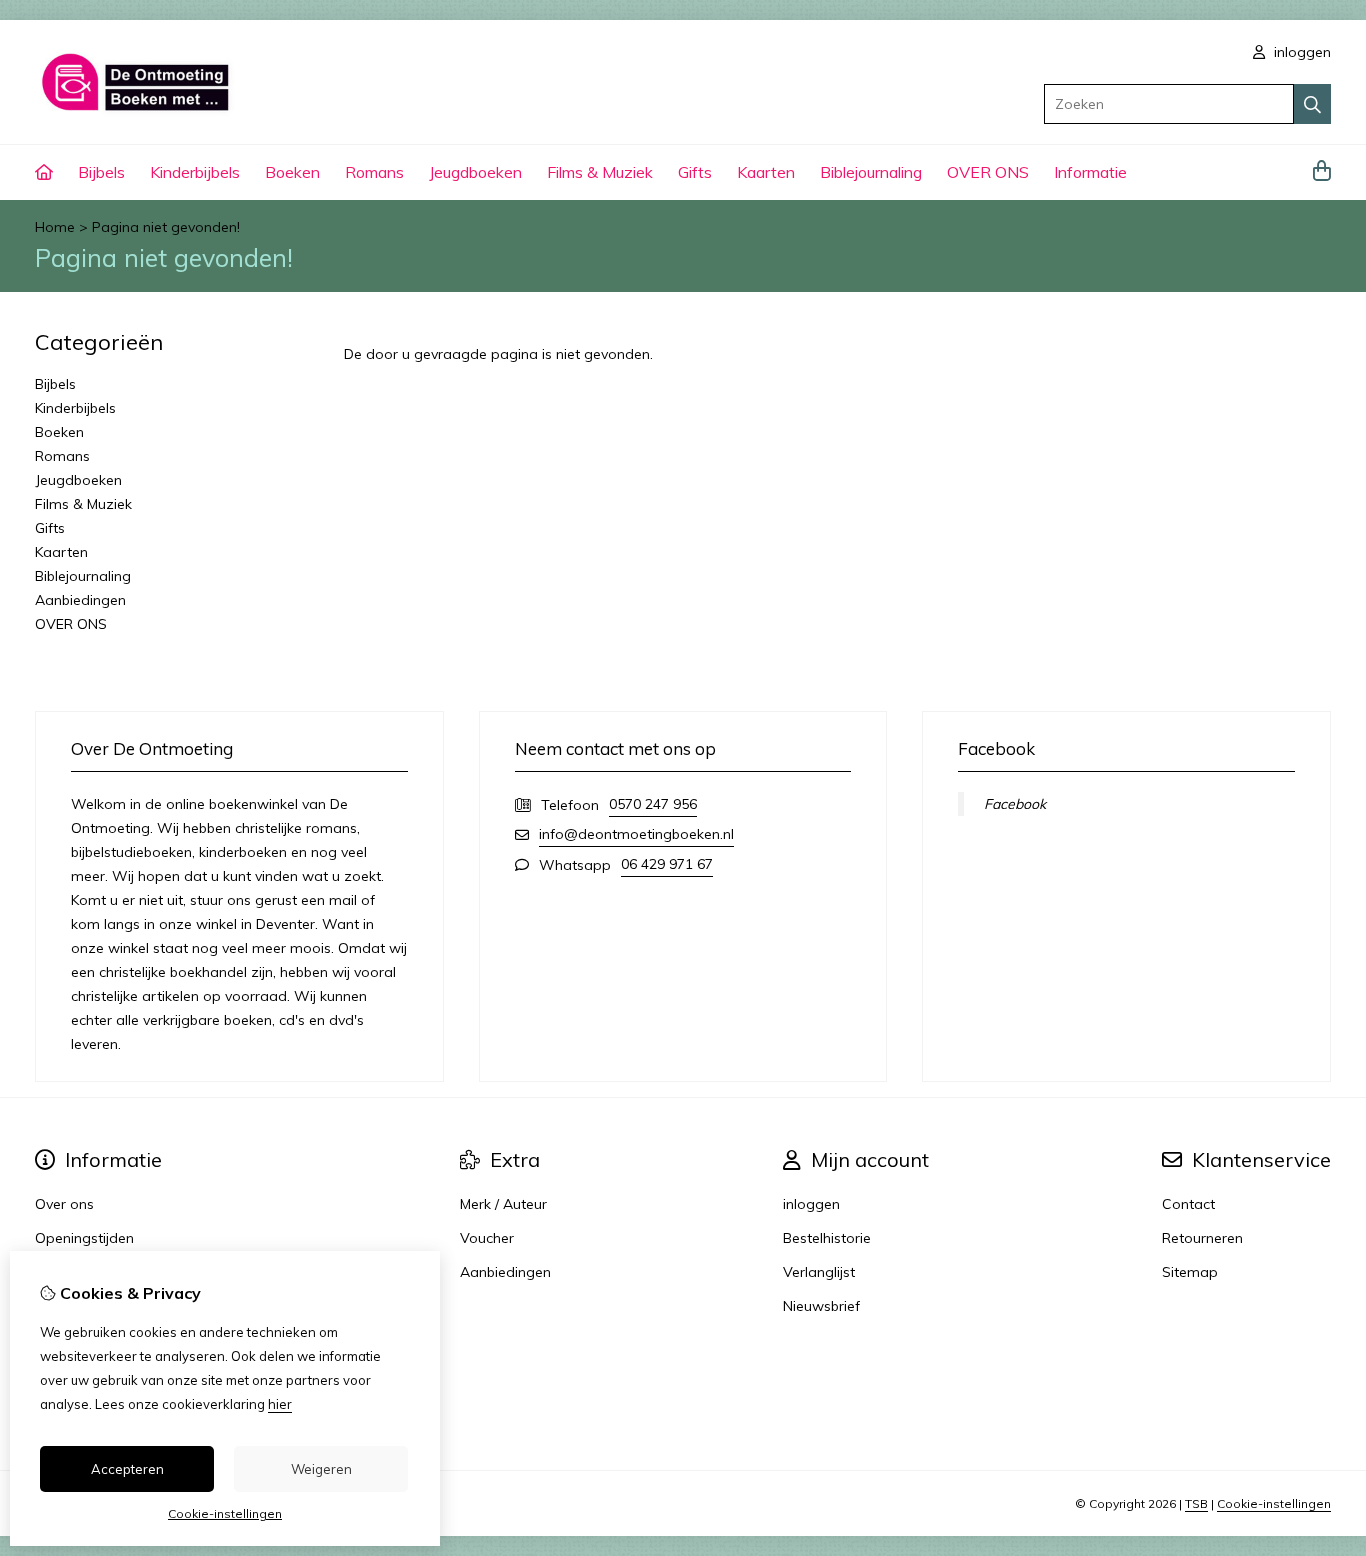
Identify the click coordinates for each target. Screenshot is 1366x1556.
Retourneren (1202, 1238)
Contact (1188, 1204)
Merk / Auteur (503, 1204)
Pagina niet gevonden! (166, 227)
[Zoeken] (1312, 104)
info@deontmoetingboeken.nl (636, 834)
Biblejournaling (871, 172)
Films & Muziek (600, 172)
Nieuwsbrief (821, 1306)
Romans (374, 172)
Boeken (292, 172)
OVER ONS (988, 172)
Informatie (1090, 172)
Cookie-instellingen (1274, 1503)
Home (55, 227)
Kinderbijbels (195, 172)
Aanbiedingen (80, 600)
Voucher (487, 1238)
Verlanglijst (819, 1272)
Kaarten (766, 172)
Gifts (695, 172)
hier (280, 1404)
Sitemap (1190, 1272)
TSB (1196, 1503)
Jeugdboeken (475, 172)
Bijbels (101, 172)
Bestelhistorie (827, 1238)
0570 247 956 (653, 804)
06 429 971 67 (667, 864)
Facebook (1015, 804)
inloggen (1300, 52)
